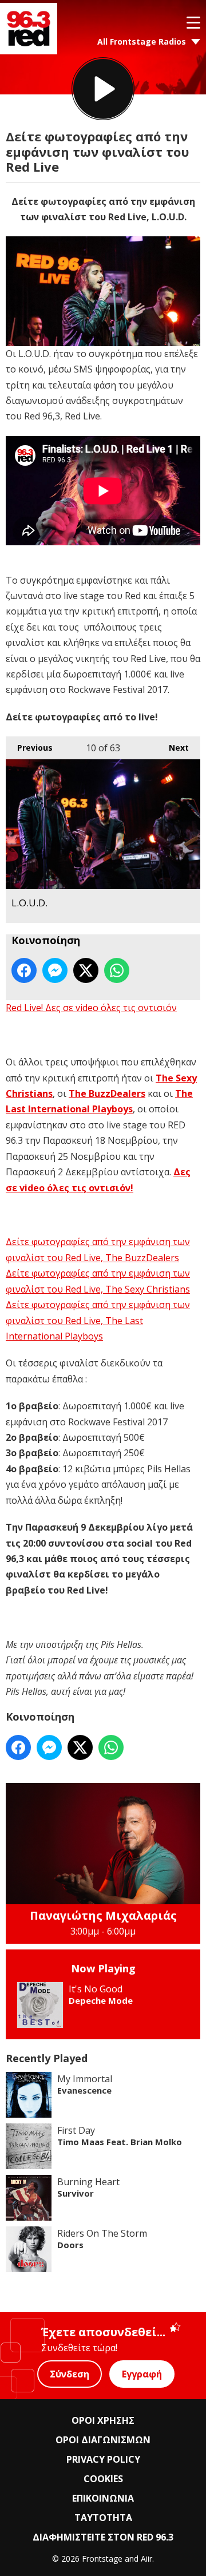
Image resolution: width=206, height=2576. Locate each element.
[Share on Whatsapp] (117, 970)
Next (173, 748)
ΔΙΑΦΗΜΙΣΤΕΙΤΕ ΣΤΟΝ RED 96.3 (103, 2537)
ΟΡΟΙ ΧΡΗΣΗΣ (103, 2420)
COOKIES (103, 2479)
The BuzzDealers (107, 1093)
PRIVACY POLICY (103, 2459)
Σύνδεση (70, 2374)
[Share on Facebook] (24, 970)
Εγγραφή (142, 2374)
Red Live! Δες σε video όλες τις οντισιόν (91, 1008)
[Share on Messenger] (55, 970)
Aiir (146, 2559)
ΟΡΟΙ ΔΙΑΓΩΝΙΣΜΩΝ (103, 2440)
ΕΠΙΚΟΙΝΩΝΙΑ (103, 2498)
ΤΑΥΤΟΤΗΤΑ (103, 2518)
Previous (29, 748)
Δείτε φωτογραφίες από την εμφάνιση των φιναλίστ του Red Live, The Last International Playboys (98, 1320)
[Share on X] (86, 970)
